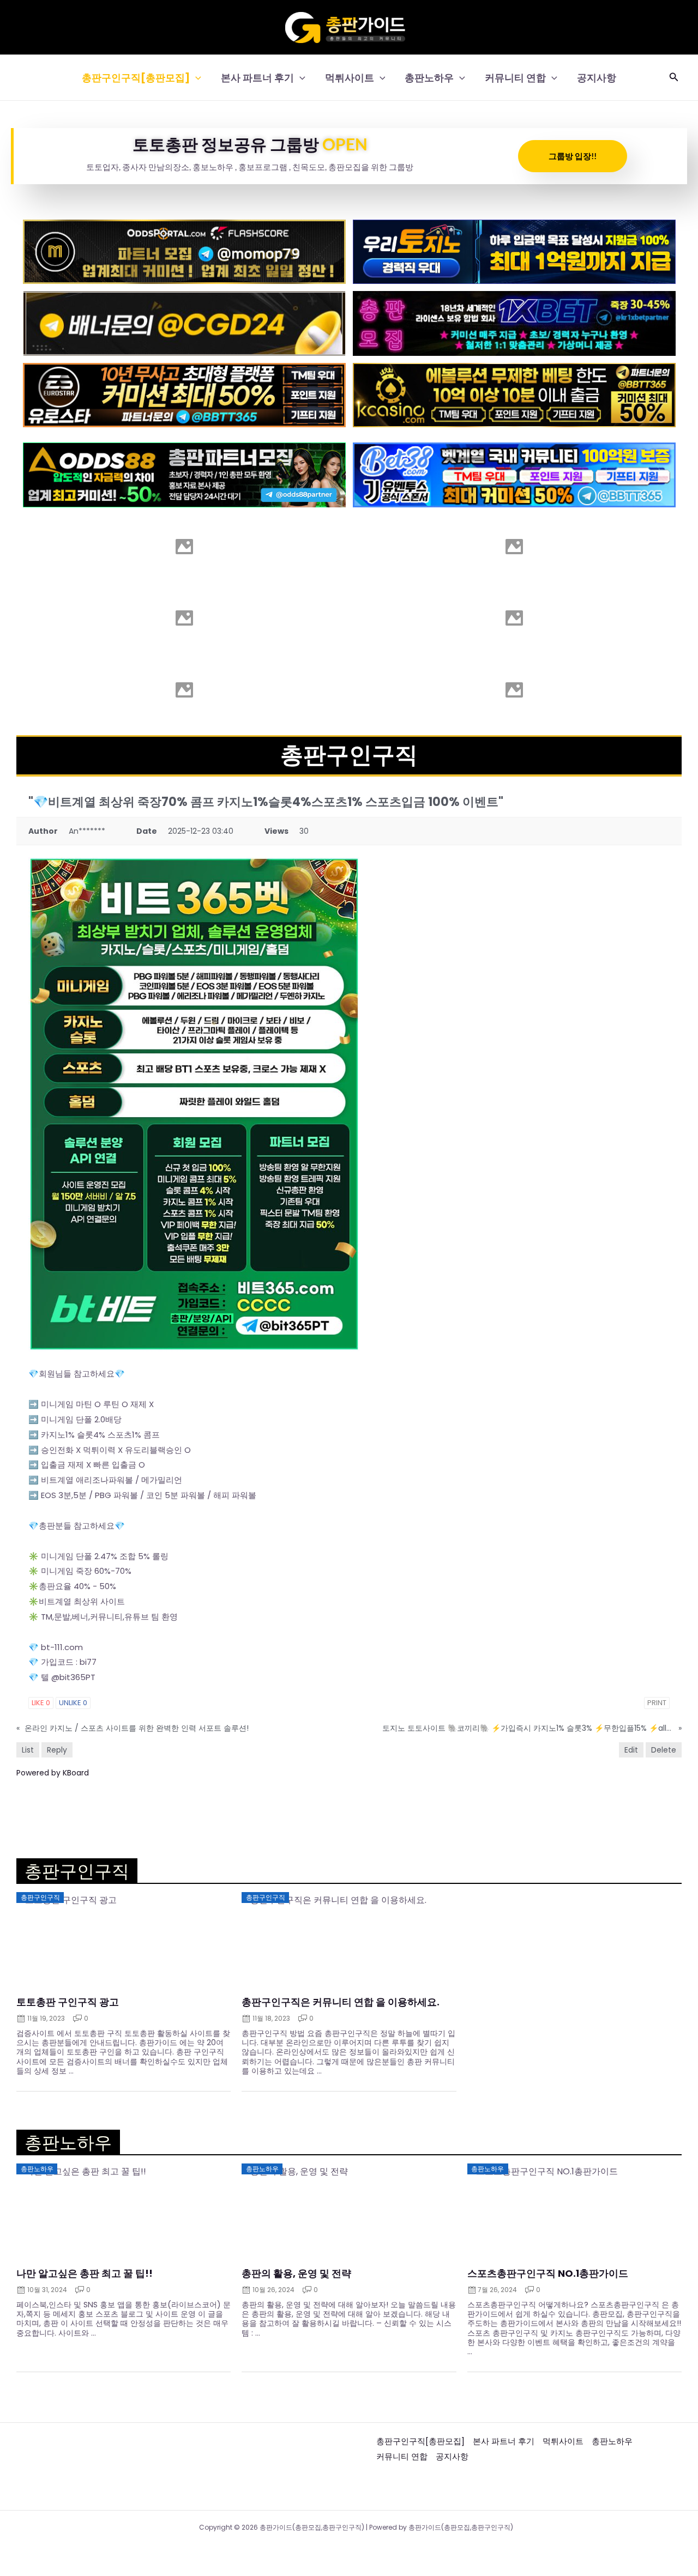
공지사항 (597, 78)
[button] (195, 78)
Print (657, 1703)
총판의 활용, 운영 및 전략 (296, 2274)
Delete (664, 1750)
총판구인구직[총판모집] (136, 78)
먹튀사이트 (350, 78)
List (28, 1750)
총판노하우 (429, 78)
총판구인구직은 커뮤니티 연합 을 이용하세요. (341, 2002)
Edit (631, 1750)
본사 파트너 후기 (257, 78)
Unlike (73, 1703)
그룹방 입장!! (573, 156)
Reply (57, 1750)
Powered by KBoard (53, 1773)
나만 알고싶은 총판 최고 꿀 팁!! (85, 2274)
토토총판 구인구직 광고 (68, 2002)
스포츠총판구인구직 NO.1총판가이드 (548, 2274)
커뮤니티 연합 (515, 78)
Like (41, 1703)
